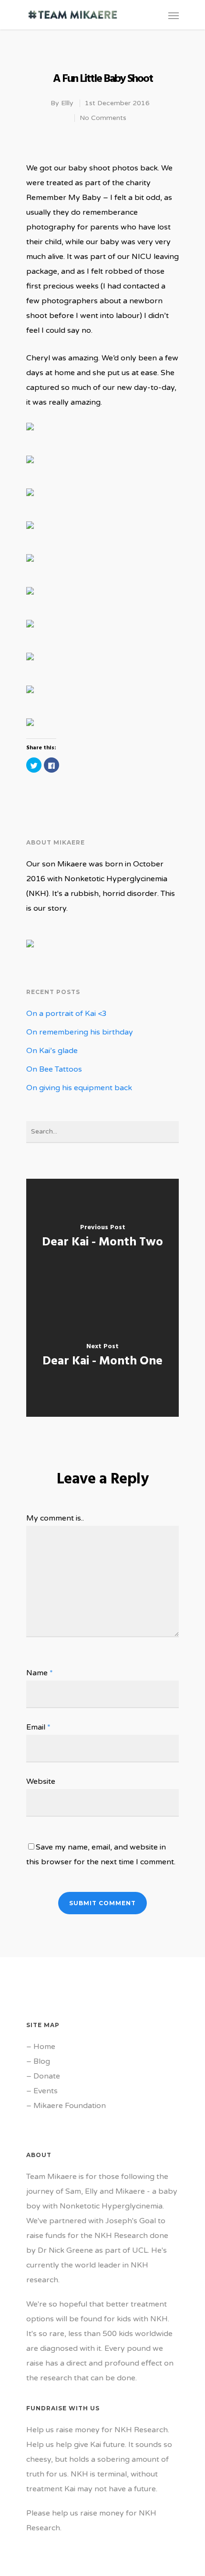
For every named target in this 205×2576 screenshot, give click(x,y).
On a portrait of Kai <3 (67, 1014)
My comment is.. (55, 1518)
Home (44, 2047)
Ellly (67, 103)
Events (46, 2091)
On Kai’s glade (52, 1051)
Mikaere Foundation (70, 2106)
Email (38, 1727)
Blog (42, 2061)
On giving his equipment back (79, 1088)
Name (40, 1673)
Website (41, 1781)
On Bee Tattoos (54, 1069)
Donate (47, 2076)
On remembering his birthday (80, 1032)
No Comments (103, 118)
